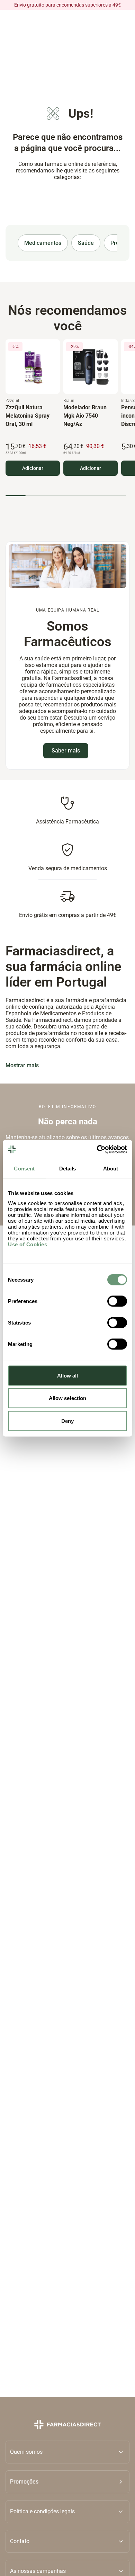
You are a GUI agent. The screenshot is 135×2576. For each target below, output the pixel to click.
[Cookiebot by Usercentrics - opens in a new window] (97, 1149)
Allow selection (68, 1398)
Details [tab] (68, 1169)
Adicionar (33, 468)
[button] (67, 2482)
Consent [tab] (24, 1169)
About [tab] (111, 1169)
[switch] (117, 1301)
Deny (67, 1421)
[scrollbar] (66, 496)
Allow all (68, 1375)
